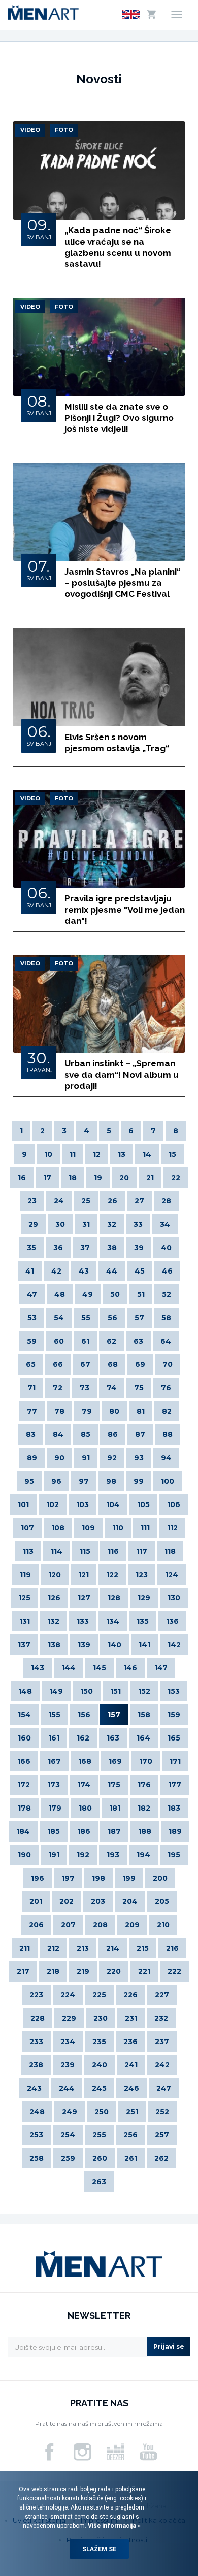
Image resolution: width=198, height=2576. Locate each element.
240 (100, 2065)
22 (176, 1178)
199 (129, 1878)
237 (162, 2042)
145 (100, 1668)
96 (56, 1481)
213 (83, 1948)
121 (84, 1575)
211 (25, 1948)
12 (97, 1154)
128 (114, 1598)
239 (68, 2065)
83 (31, 1434)
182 (144, 1808)
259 (68, 2158)
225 (99, 1995)
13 (122, 1154)
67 (85, 1364)
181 (115, 1808)
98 (111, 1481)
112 (172, 1528)
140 (114, 1645)
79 (87, 1411)
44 (112, 1271)
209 (132, 1925)
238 (36, 2065)
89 (32, 1458)
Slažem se (99, 2549)
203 (98, 1901)
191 (54, 1855)
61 (85, 1341)
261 (131, 2158)
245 (99, 2088)
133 (83, 1621)
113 (28, 1551)
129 (144, 1598)
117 (142, 1551)
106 (174, 1504)
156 (84, 1715)
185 (54, 1831)
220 (114, 1971)
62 (111, 1341)
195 (174, 1855)
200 (160, 1878)
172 (24, 1785)
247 (164, 2088)
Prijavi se (169, 2346)
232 (161, 2018)
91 (86, 1458)
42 (56, 1271)
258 (37, 2158)
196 (38, 1878)
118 (170, 1551)
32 (112, 1224)
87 (140, 1434)
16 (22, 1178)
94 (166, 1458)
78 (59, 1411)
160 (24, 1738)
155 (54, 1715)
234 (68, 2042)
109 (88, 1528)
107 (27, 1528)
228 (38, 2018)
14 (147, 1154)
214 (113, 1948)
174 (84, 1785)
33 (138, 1224)
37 (85, 1248)
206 (36, 1925)
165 (174, 1738)
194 (143, 1855)
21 (150, 1178)
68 (113, 1364)
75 (139, 1388)
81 (141, 1411)
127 (84, 1598)
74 (112, 1388)
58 (166, 1318)
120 (55, 1575)
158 (144, 1715)
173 (54, 1785)
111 (145, 1528)
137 (24, 1645)
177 (175, 1785)
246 (131, 2088)
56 (112, 1318)
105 (143, 1504)
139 (84, 1645)
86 (113, 1434)
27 (139, 1201)
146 (130, 1668)
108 (58, 1528)
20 (124, 1178)
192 (83, 1855)
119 (25, 1575)
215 (143, 1948)
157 (114, 1715)
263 (99, 2182)
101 (23, 1504)
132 (53, 1621)
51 (141, 1294)
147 (161, 1668)
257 (162, 2135)
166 (24, 1761)
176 (144, 1785)
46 (167, 1271)
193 (113, 1855)
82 (167, 1411)
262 (161, 2158)
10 (48, 1154)
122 (112, 1575)
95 (29, 1481)
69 (140, 1364)
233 (36, 2042)
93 (139, 1458)
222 (174, 1971)
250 (102, 2112)
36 (58, 1248)
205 (162, 1901)
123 (142, 1575)
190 (24, 1855)
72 (58, 1388)
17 (47, 1178)
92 (112, 1458)
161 (54, 1738)
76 (166, 1388)
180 (85, 1808)
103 (82, 1504)
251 (132, 2112)
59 (32, 1341)
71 (31, 1388)
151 (115, 1691)
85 (86, 1434)
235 (99, 2042)
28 (166, 1201)
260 (100, 2158)
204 (130, 1901)
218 (53, 1971)
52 (167, 1294)
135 (143, 1621)
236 (130, 2042)
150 (87, 1691)
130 (174, 1598)
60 (59, 1341)
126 (54, 1598)
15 (172, 1154)
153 (174, 1691)
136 (172, 1621)
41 (30, 1271)
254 (68, 2135)
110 (118, 1528)
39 (139, 1248)
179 (55, 1808)
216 (172, 1948)
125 (24, 1598)
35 (31, 1248)
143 (38, 1668)
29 (33, 1224)
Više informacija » (113, 2526)
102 (53, 1504)
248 (37, 2112)
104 (113, 1504)
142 (174, 1645)
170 (146, 1761)
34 (165, 1224)
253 (36, 2135)
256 (130, 2135)
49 (88, 1294)
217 (23, 1971)
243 (34, 2088)
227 (162, 1995)
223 (36, 1995)
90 (59, 1458)
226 (130, 1995)
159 (174, 1715)
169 (115, 1761)
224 (68, 1995)
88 (168, 1434)
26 (112, 1201)
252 (162, 2112)
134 (113, 1621)
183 (174, 1808)
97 (84, 1481)
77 (32, 1411)
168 (85, 1761)
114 (57, 1551)
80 (114, 1411)
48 (60, 1294)
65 (31, 1364)
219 (83, 1971)
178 (24, 1808)
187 (114, 1831)
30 (60, 1224)
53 (32, 1318)
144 (69, 1668)
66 (58, 1364)
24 (59, 1201)
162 (83, 1738)
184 (23, 1831)
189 (175, 1831)
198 (98, 1878)
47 (32, 1294)
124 (172, 1575)
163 (113, 1738)
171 (175, 1761)
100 (168, 1481)
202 (67, 1901)
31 (86, 1224)
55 (86, 1318)
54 (59, 1318)
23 (32, 1201)
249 (70, 2112)
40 (166, 1248)
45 (140, 1271)
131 (25, 1621)
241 (131, 2065)
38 (112, 1248)
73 (85, 1388)
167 (54, 1761)
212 (53, 1948)
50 (115, 1294)
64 (166, 1341)
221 (144, 1971)
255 (99, 2135)
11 (73, 1154)
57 (139, 1318)
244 (67, 2088)
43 (84, 1271)
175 (114, 1785)
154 (24, 1715)
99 (139, 1481)
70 (168, 1364)
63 (138, 1341)
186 (84, 1831)
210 (163, 1925)
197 (68, 1878)
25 (86, 1201)
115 (85, 1551)
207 (68, 1925)
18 (73, 1178)
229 (69, 2018)
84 (58, 1434)
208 (100, 1925)
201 (36, 1901)
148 (25, 1691)
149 (56, 1691)
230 (101, 2018)
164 (143, 1738)
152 (144, 1691)
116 (113, 1551)
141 (144, 1645)
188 (145, 1831)
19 (98, 1178)
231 (131, 2018)
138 (54, 1645)
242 (162, 2065)
